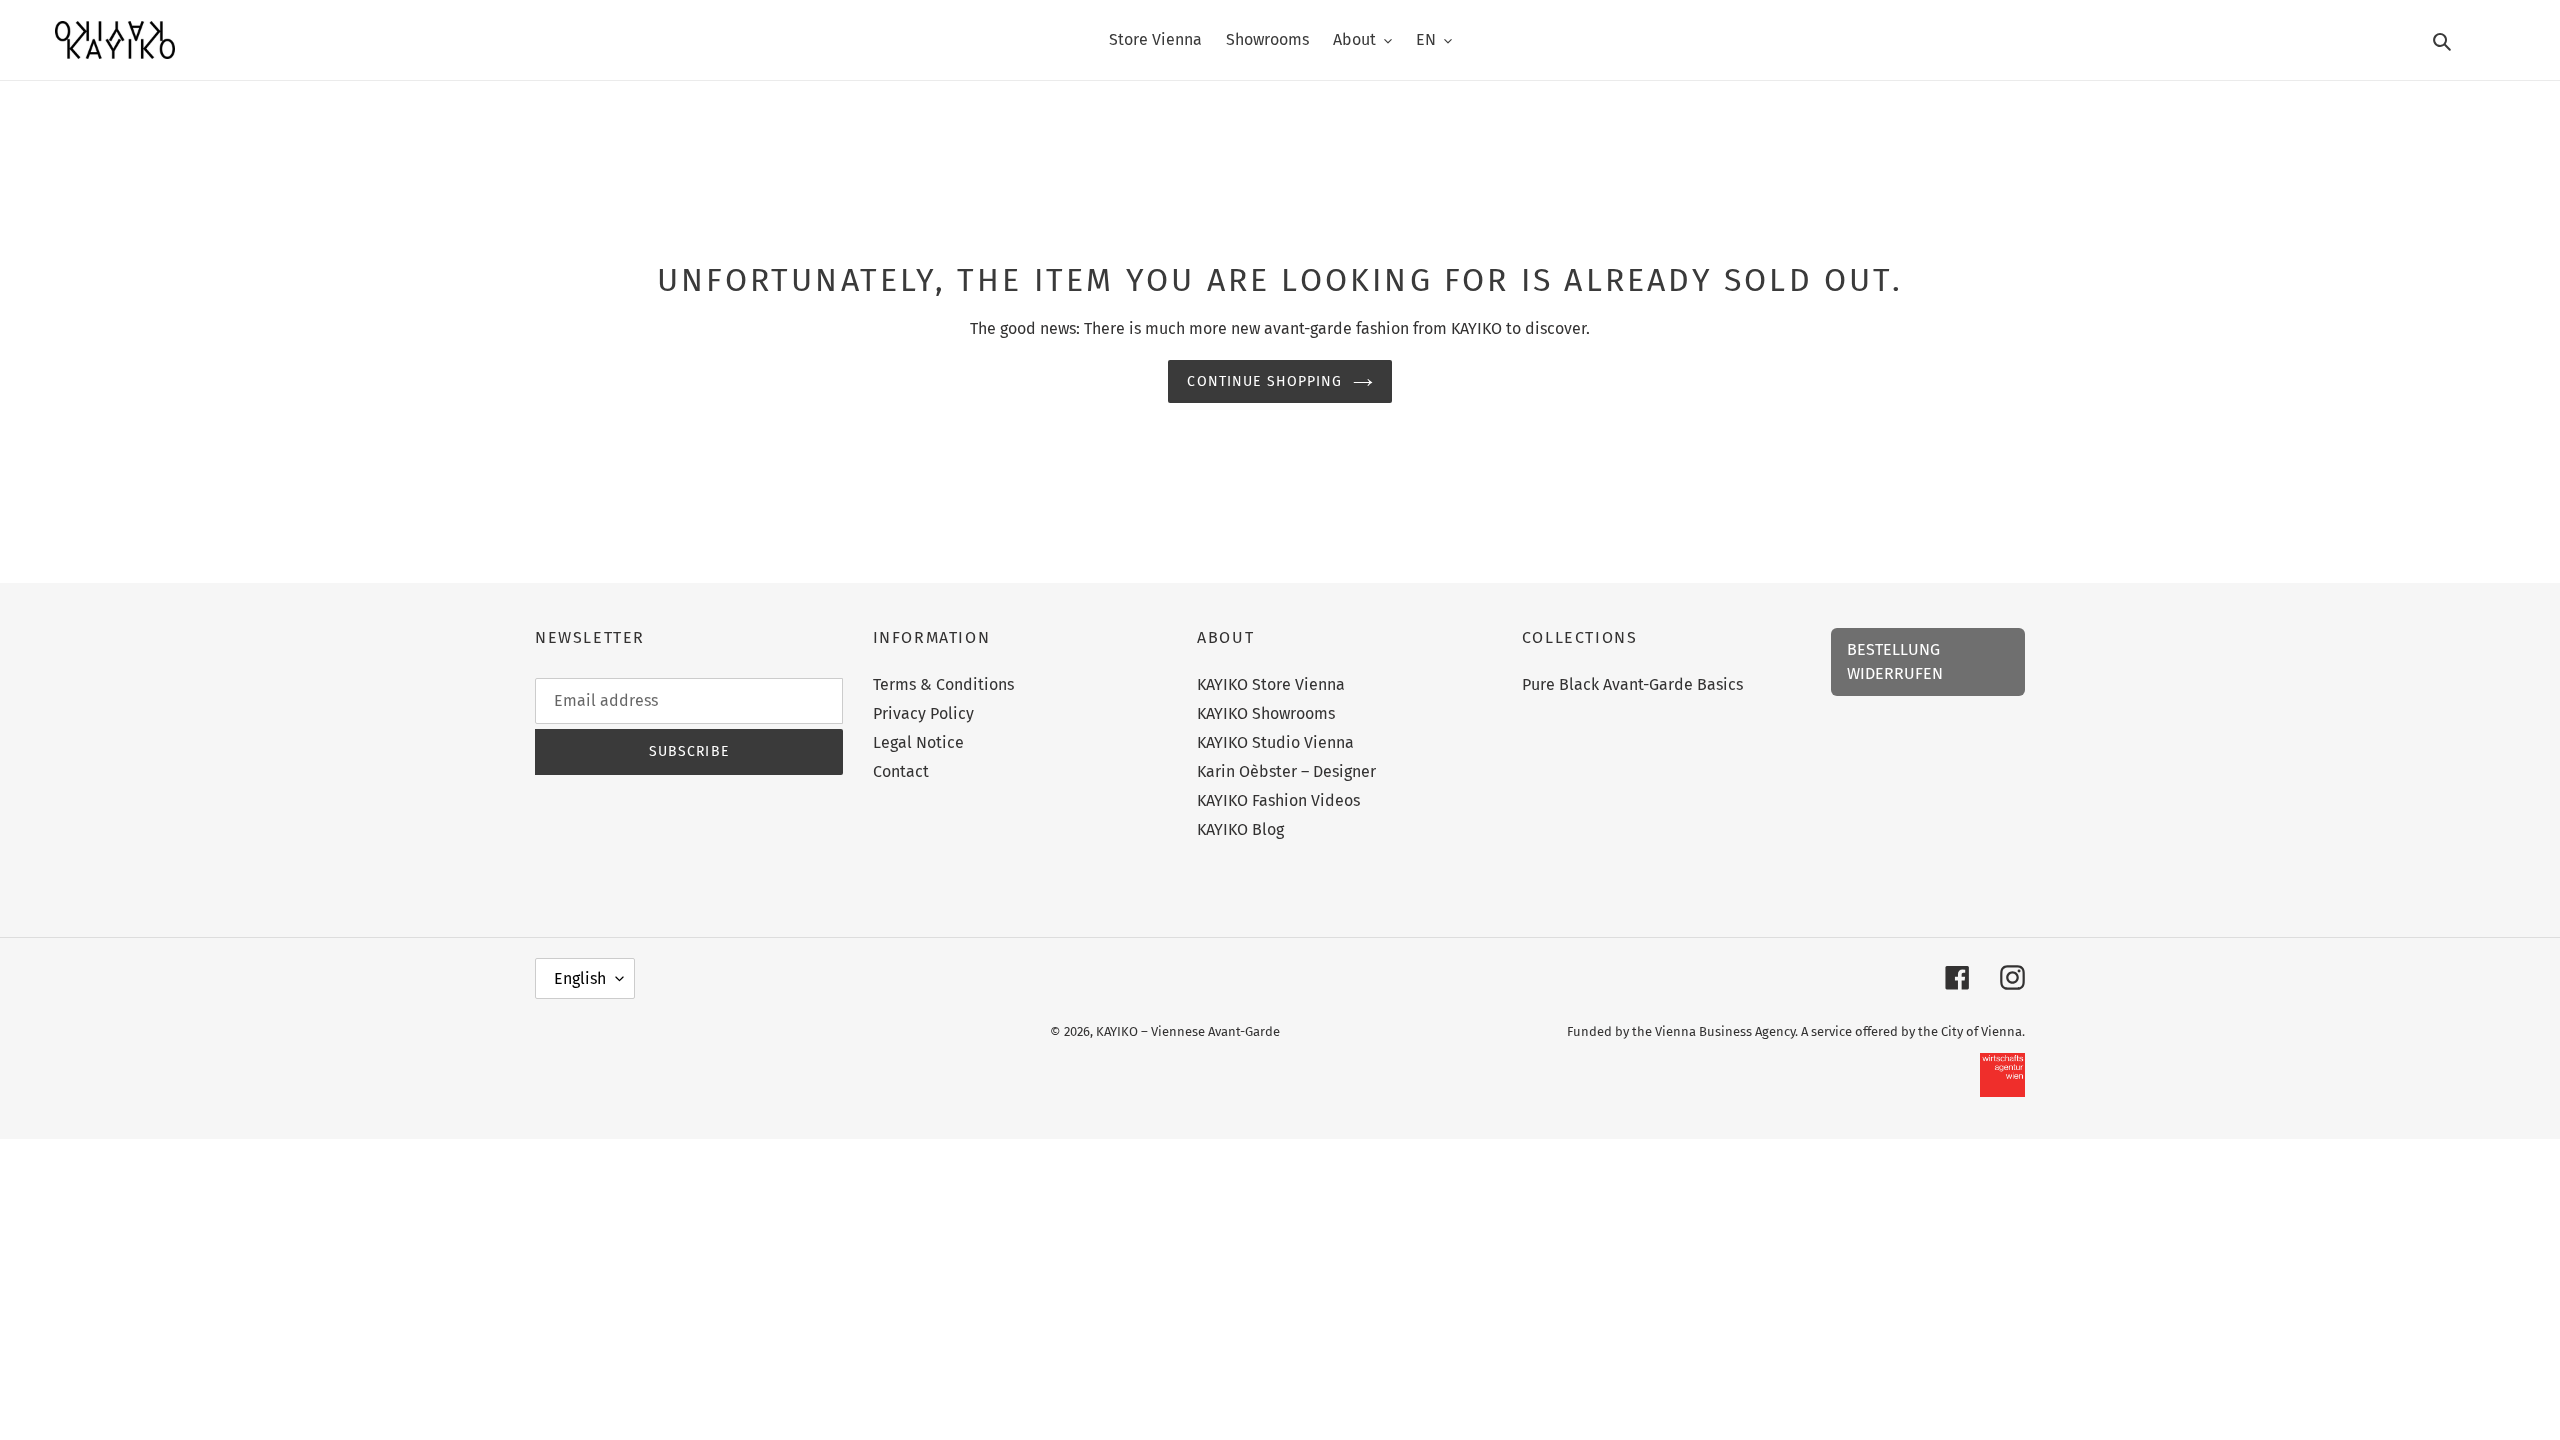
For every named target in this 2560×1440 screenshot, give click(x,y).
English (580, 978)
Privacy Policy (923, 713)
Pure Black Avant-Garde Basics (1632, 684)
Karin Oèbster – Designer (1286, 771)
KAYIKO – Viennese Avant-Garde (1188, 1031)
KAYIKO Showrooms (1266, 713)
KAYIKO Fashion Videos (1278, 800)
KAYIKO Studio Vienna (1275, 742)
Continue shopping (1264, 381)
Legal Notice (918, 742)
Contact (901, 771)
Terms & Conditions (943, 684)
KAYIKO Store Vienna (1271, 684)
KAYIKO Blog (1240, 829)
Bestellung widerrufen (1895, 661)
